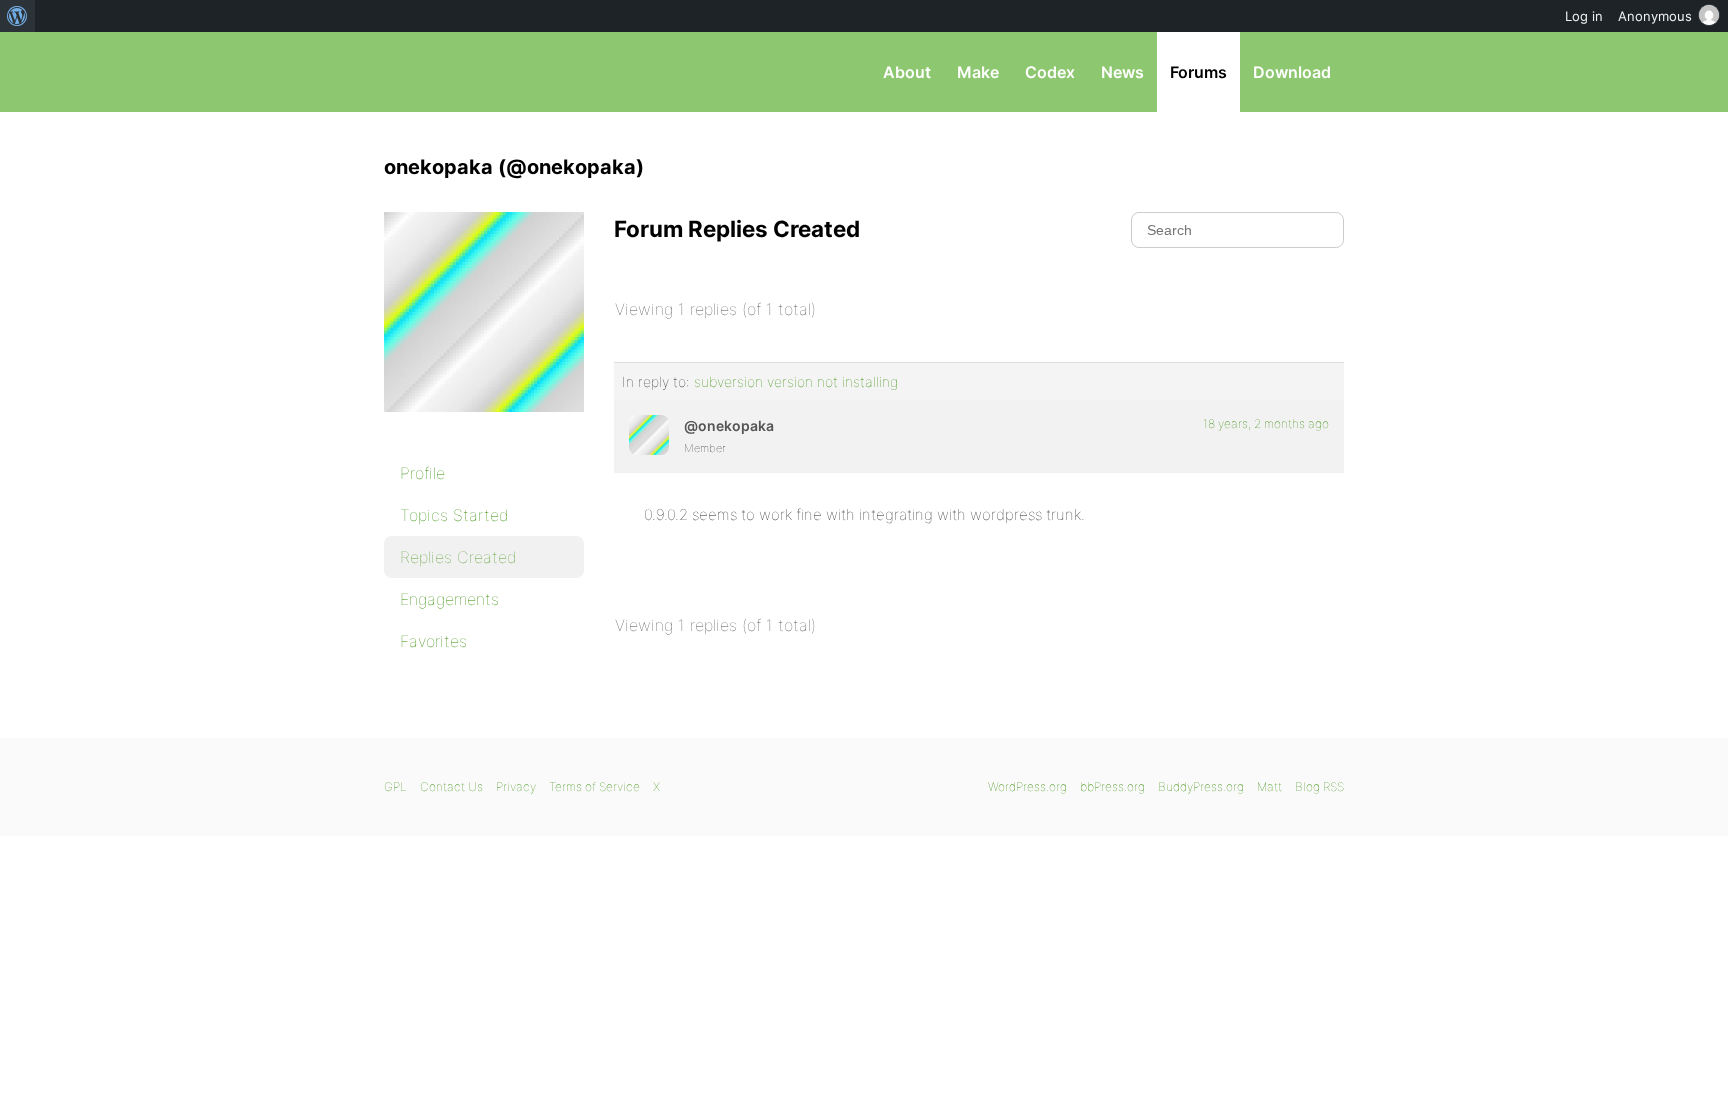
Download (1292, 72)
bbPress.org (488, 72)
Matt (1269, 786)
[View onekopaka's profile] (649, 435)
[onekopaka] (484, 426)
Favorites (433, 641)
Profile (422, 473)
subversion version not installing (796, 381)
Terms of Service (594, 786)
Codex (1050, 72)
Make (978, 72)
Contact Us (451, 786)
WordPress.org (1027, 786)
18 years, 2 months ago (1266, 423)
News (1122, 72)
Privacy (516, 786)
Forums (1198, 72)
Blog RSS (1319, 786)
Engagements (449, 599)
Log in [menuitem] (1584, 16)
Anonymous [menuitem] (1655, 16)
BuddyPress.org (1201, 786)
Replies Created (458, 557)
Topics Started (454, 515)
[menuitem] (17, 16)
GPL (395, 786)
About (907, 72)
